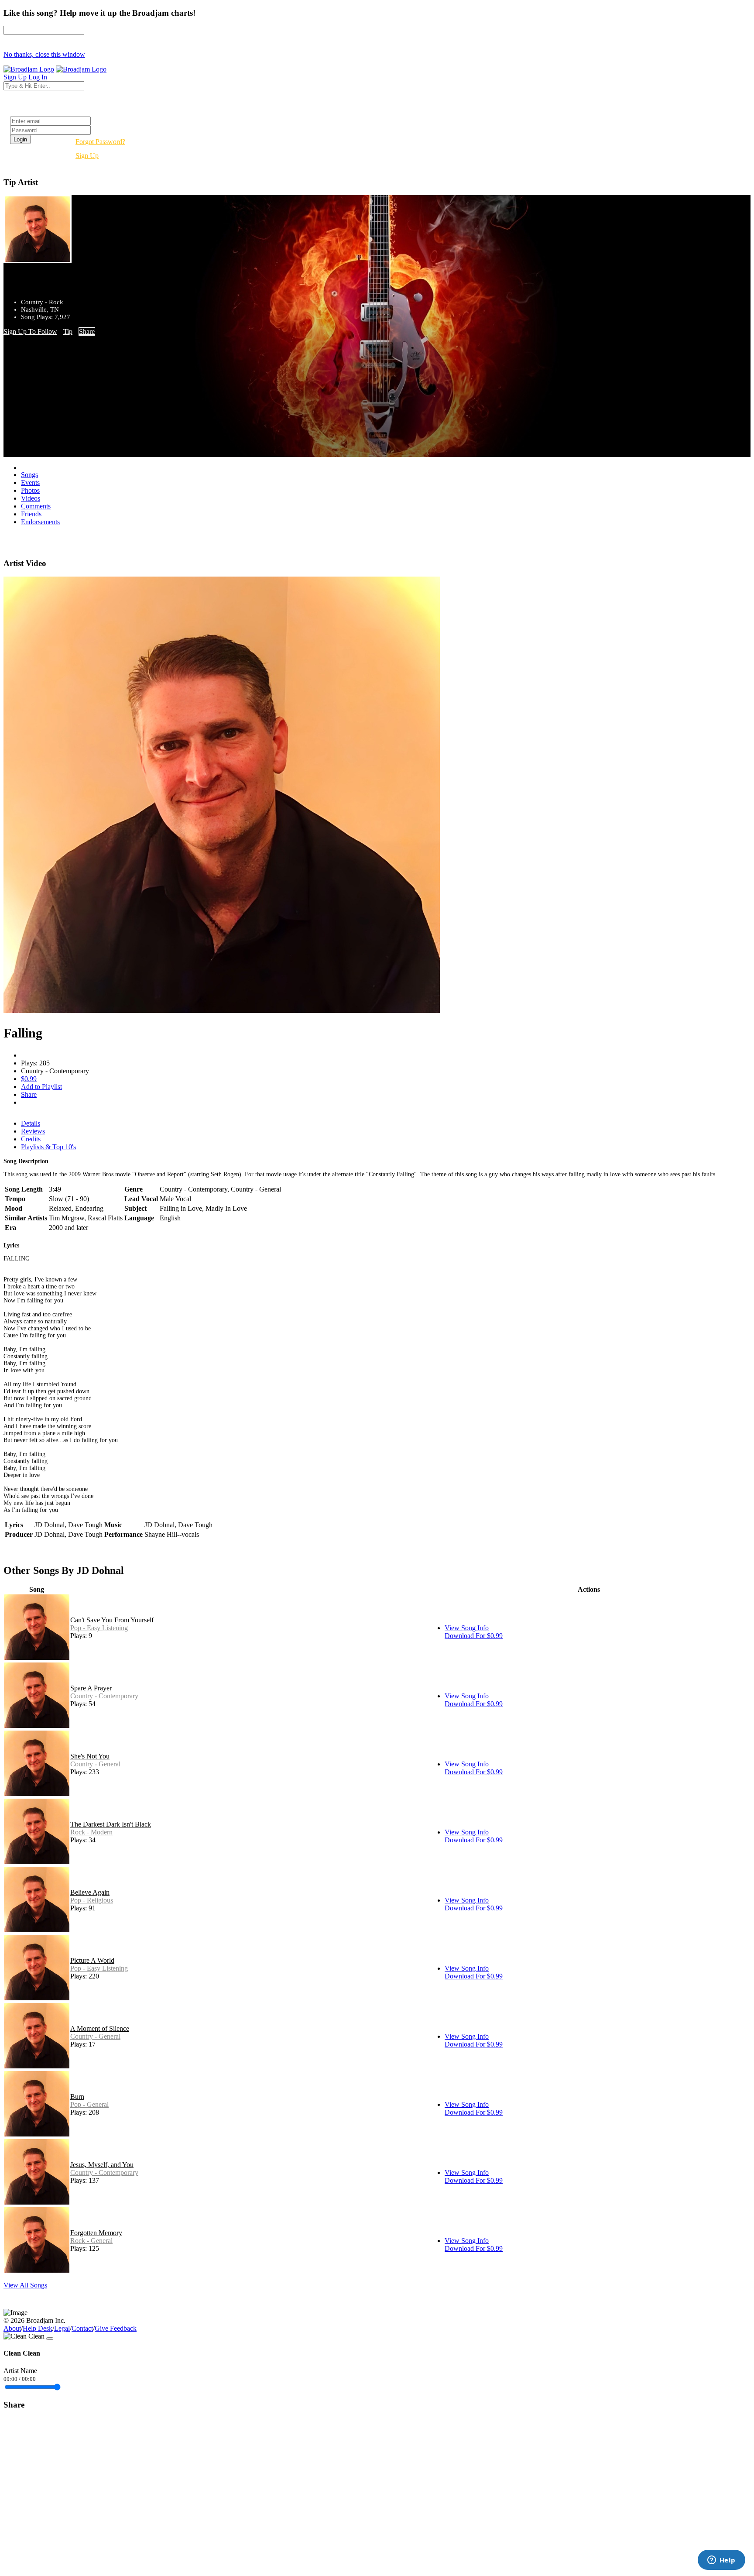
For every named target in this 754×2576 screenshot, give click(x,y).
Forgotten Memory (96, 2233)
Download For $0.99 (474, 1636)
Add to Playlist (41, 1087)
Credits (31, 1139)
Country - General (95, 1764)
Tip (68, 331)
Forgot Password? (100, 142)
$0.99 (29, 1079)
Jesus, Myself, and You (102, 2165)
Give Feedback (116, 2328)
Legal (62, 2328)
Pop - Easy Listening (99, 1628)
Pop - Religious (92, 1900)
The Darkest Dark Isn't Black (111, 1824)
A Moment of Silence (100, 2028)
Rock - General (91, 2241)
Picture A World (92, 1960)
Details (31, 1123)
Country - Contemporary (104, 1696)
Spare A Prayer (91, 1688)
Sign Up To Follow (30, 331)
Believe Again (90, 1892)
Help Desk (38, 2328)
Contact (82, 2328)
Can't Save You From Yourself (112, 1620)
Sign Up (87, 156)
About (12, 2328)
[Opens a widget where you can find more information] (721, 2561)
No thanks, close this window (44, 54)
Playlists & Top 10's (48, 1147)
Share (87, 331)
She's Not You (90, 1756)
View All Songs (25, 2285)
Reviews (33, 1131)
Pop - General (89, 2104)
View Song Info (467, 1628)
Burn (77, 2097)
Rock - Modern (91, 1832)
